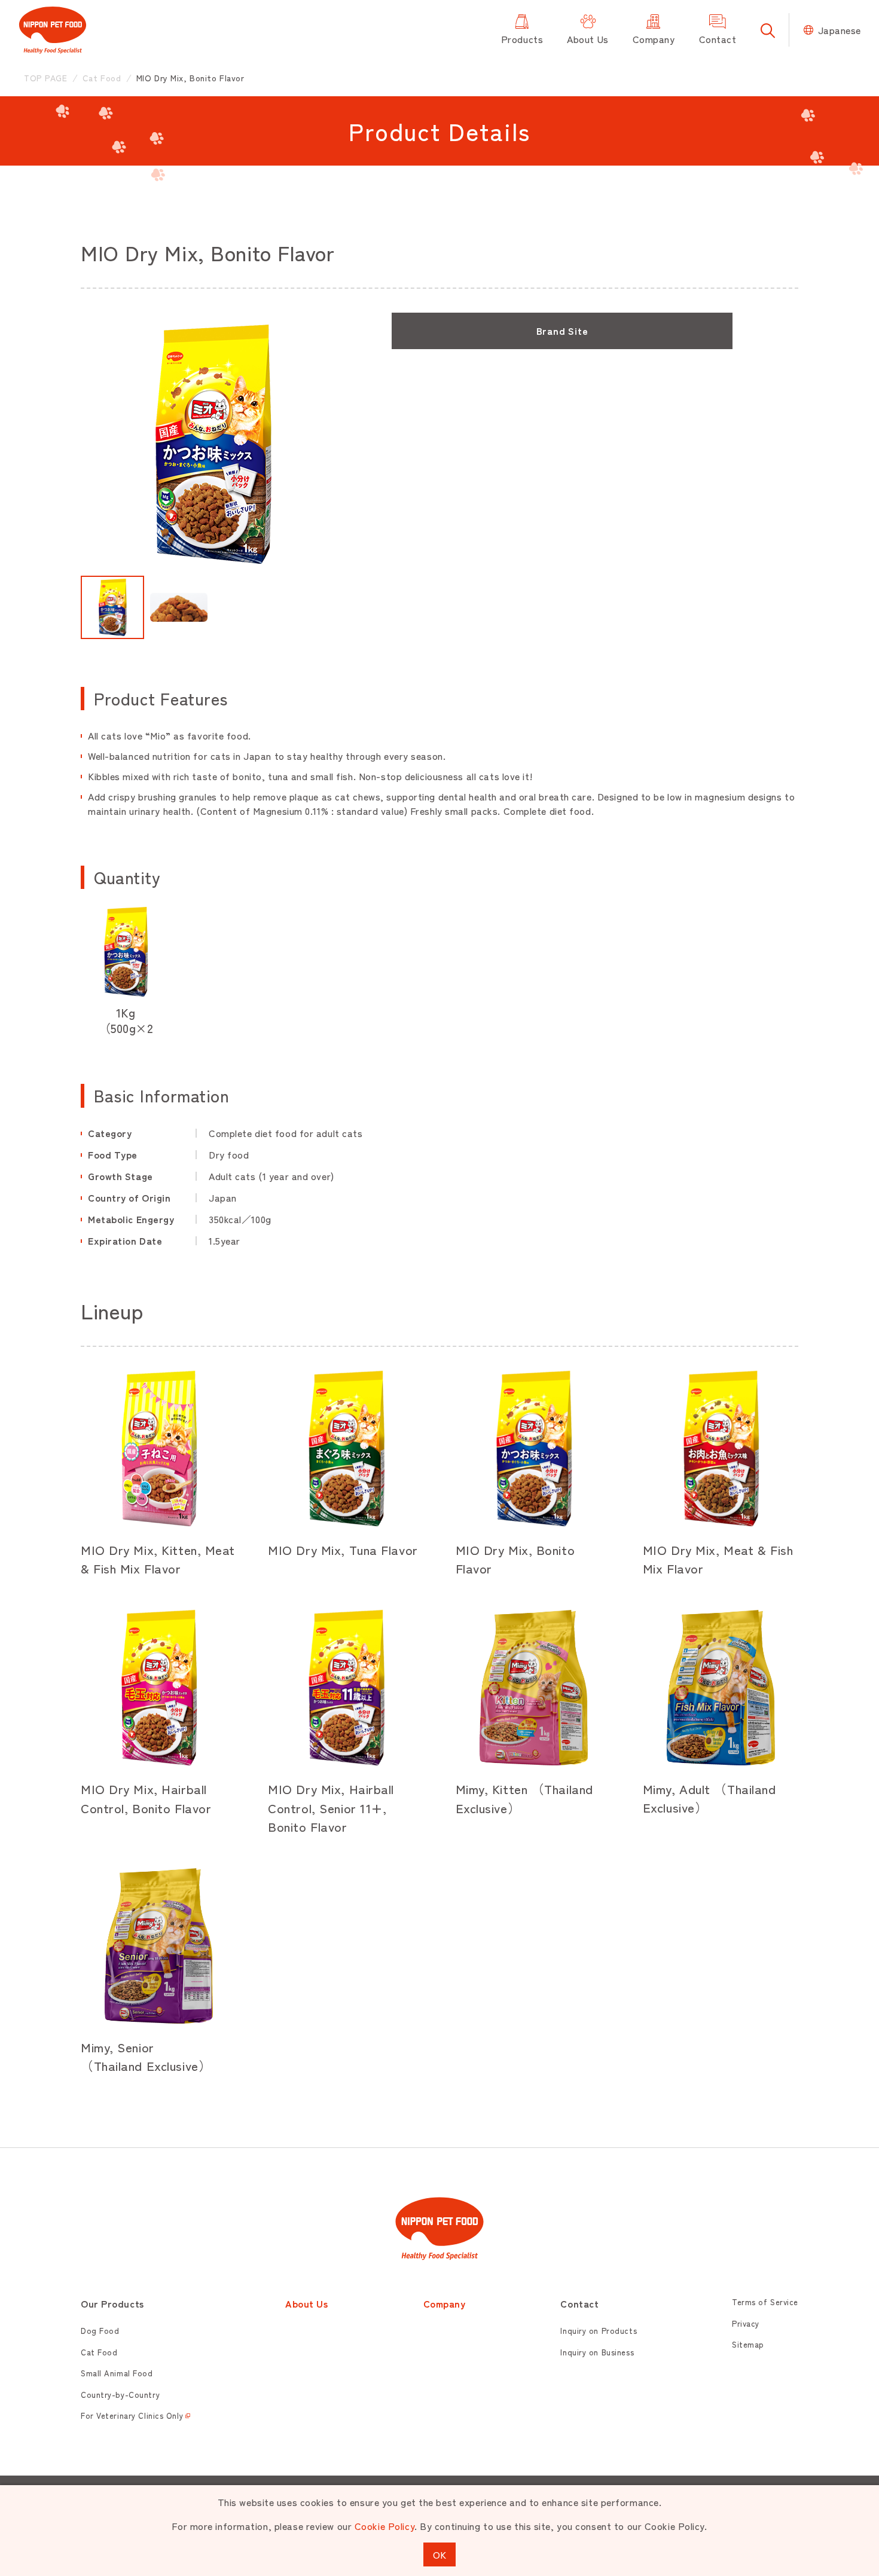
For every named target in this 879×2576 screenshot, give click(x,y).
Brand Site (562, 331)
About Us (306, 2303)
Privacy (746, 2323)
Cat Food (99, 2352)
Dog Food (100, 2331)
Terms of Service (765, 2302)
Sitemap (748, 2344)
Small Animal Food (117, 2373)
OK (439, 2554)
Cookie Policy (384, 2526)
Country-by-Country (120, 2395)
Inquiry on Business (597, 2352)
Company (445, 2303)
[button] (112, 607)
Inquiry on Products (599, 2331)
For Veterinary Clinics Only (132, 2415)
